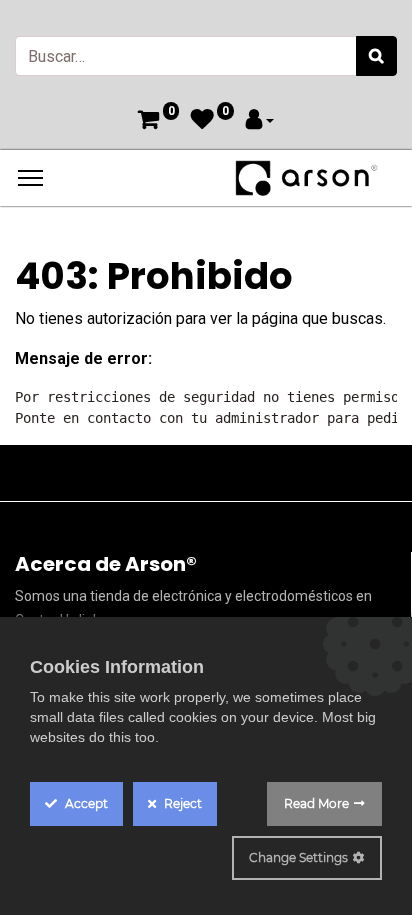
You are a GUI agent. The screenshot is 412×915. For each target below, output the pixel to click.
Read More (316, 803)
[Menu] (30, 178)
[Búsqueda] (376, 56)
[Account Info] (260, 121)
